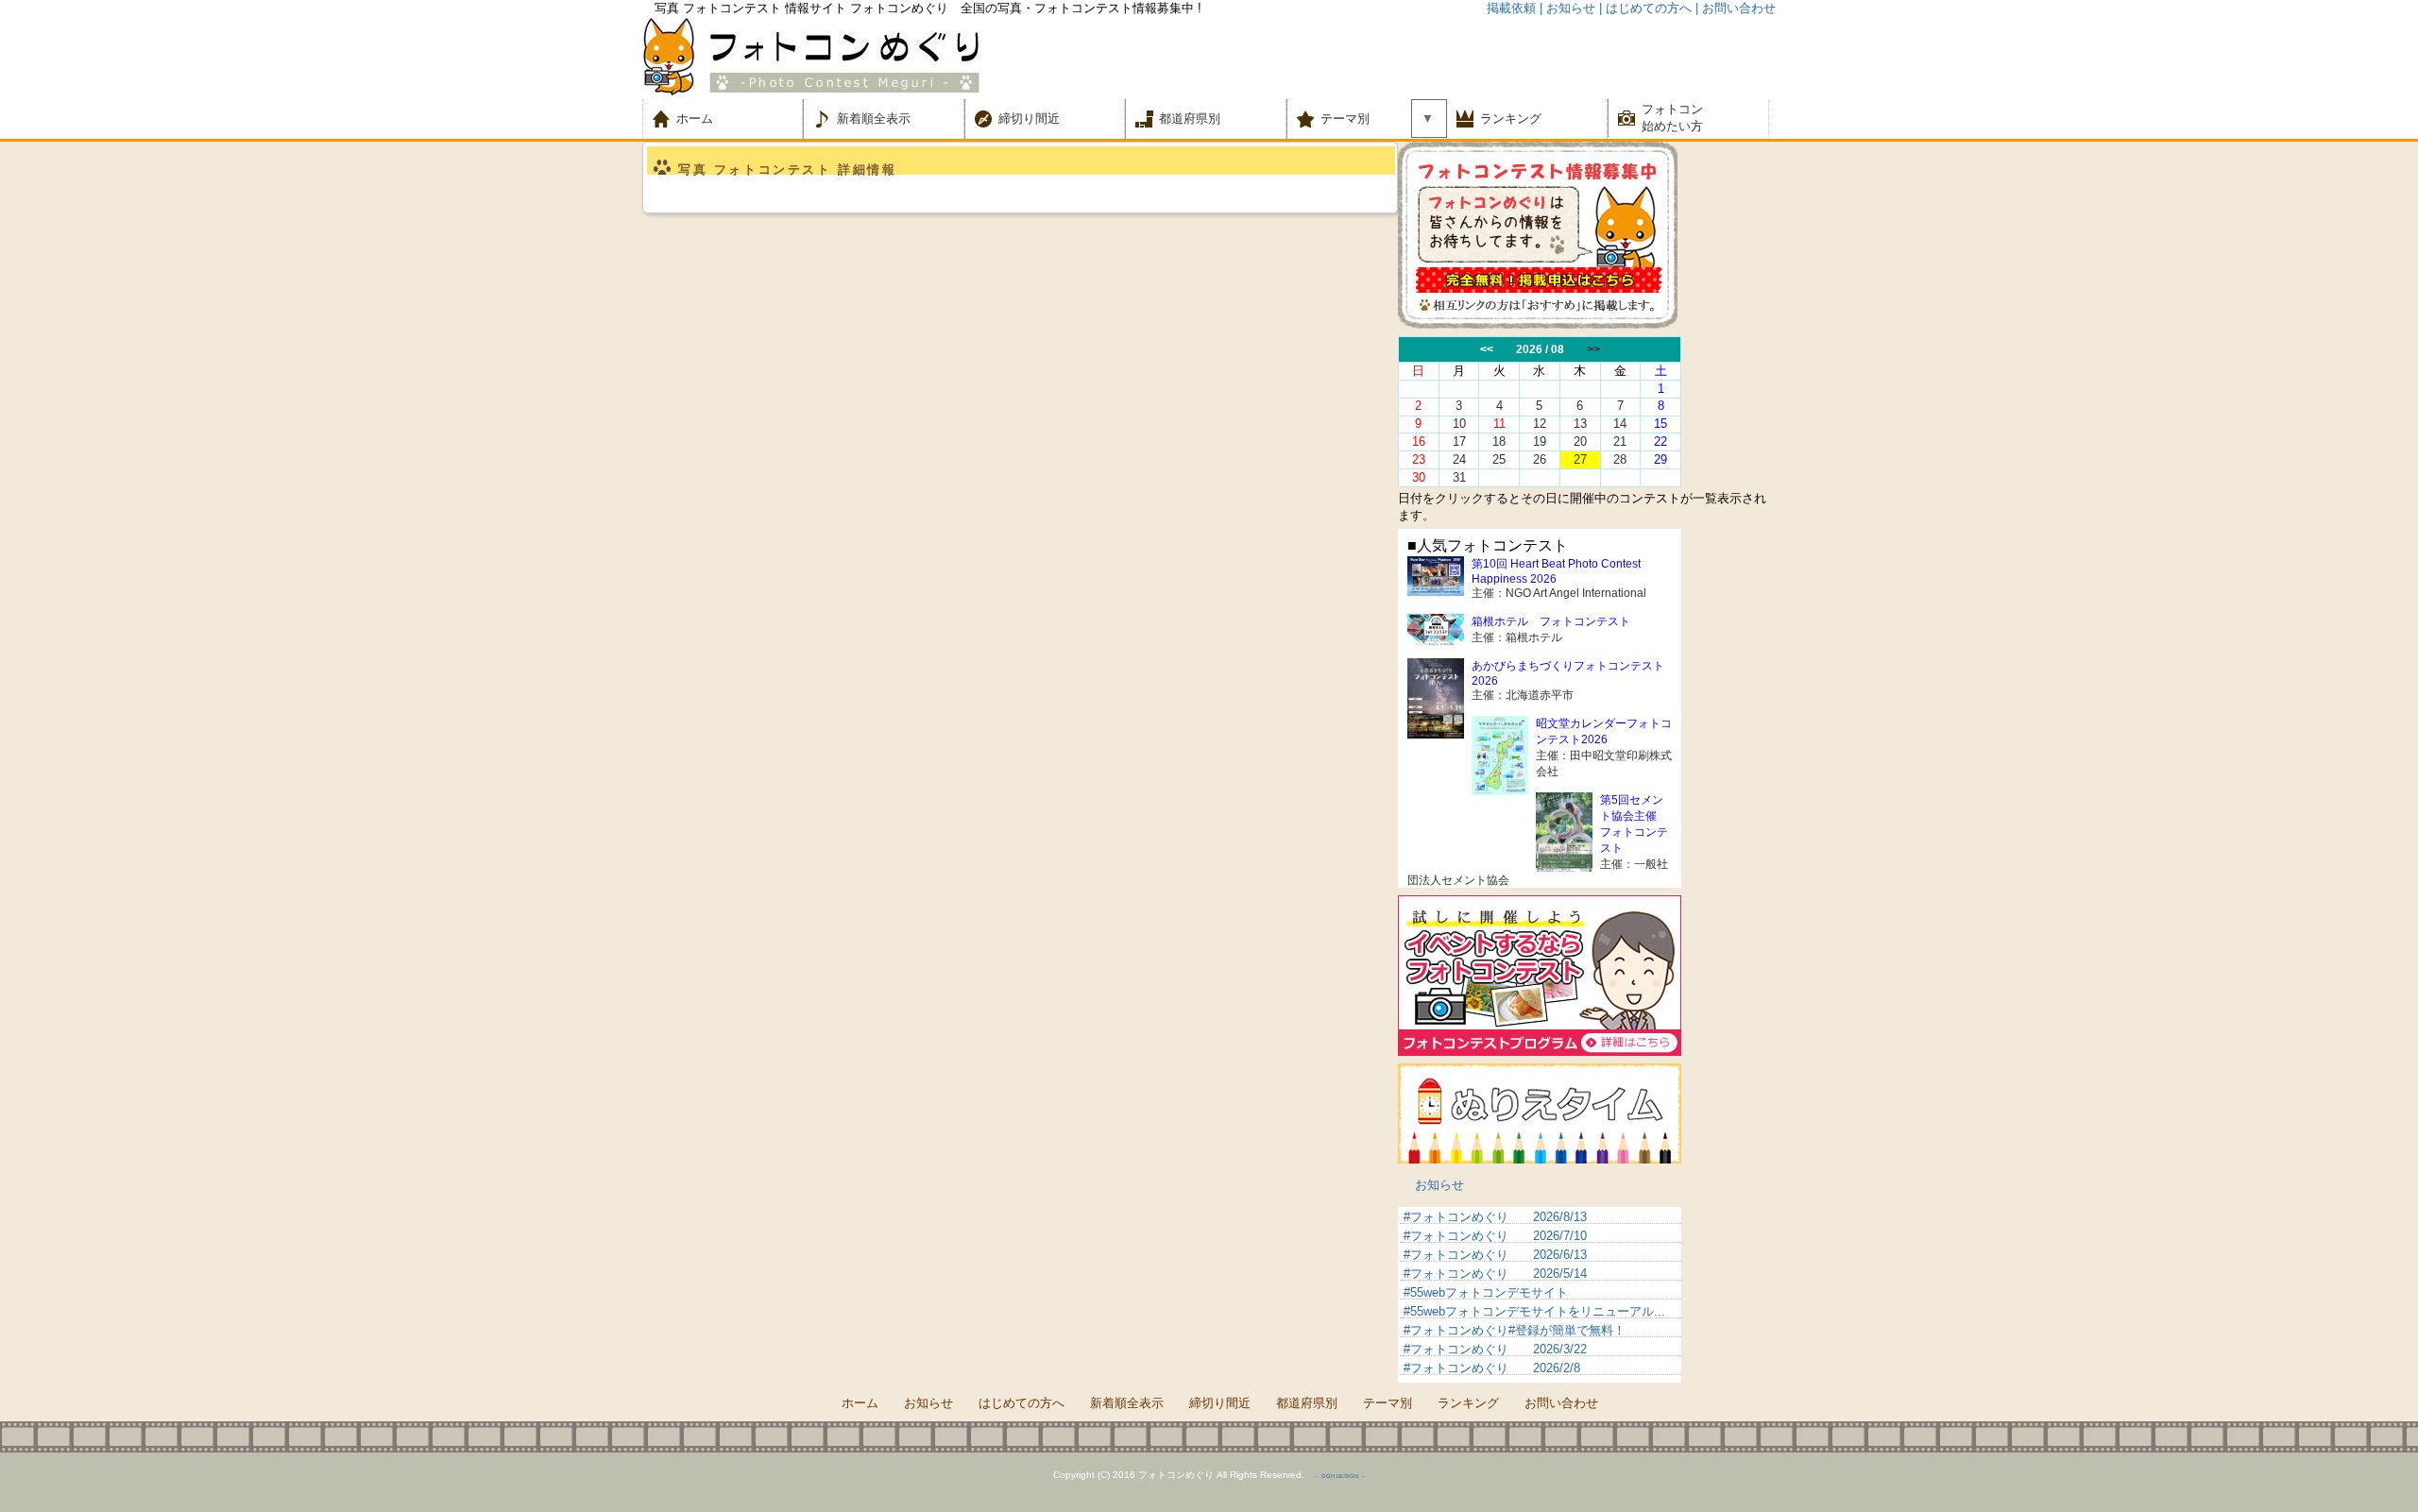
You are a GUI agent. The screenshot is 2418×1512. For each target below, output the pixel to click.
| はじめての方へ (1645, 8)
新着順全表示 (874, 119)
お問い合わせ (1561, 1403)
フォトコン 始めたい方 (1672, 118)
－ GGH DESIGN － (1340, 1476)
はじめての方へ (1022, 1403)
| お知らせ (1567, 8)
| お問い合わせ (1736, 8)
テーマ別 (1351, 119)
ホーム (707, 119)
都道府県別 (1190, 119)
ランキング (1511, 119)
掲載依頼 (1511, 8)
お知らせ (1439, 1185)
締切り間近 (1029, 119)
